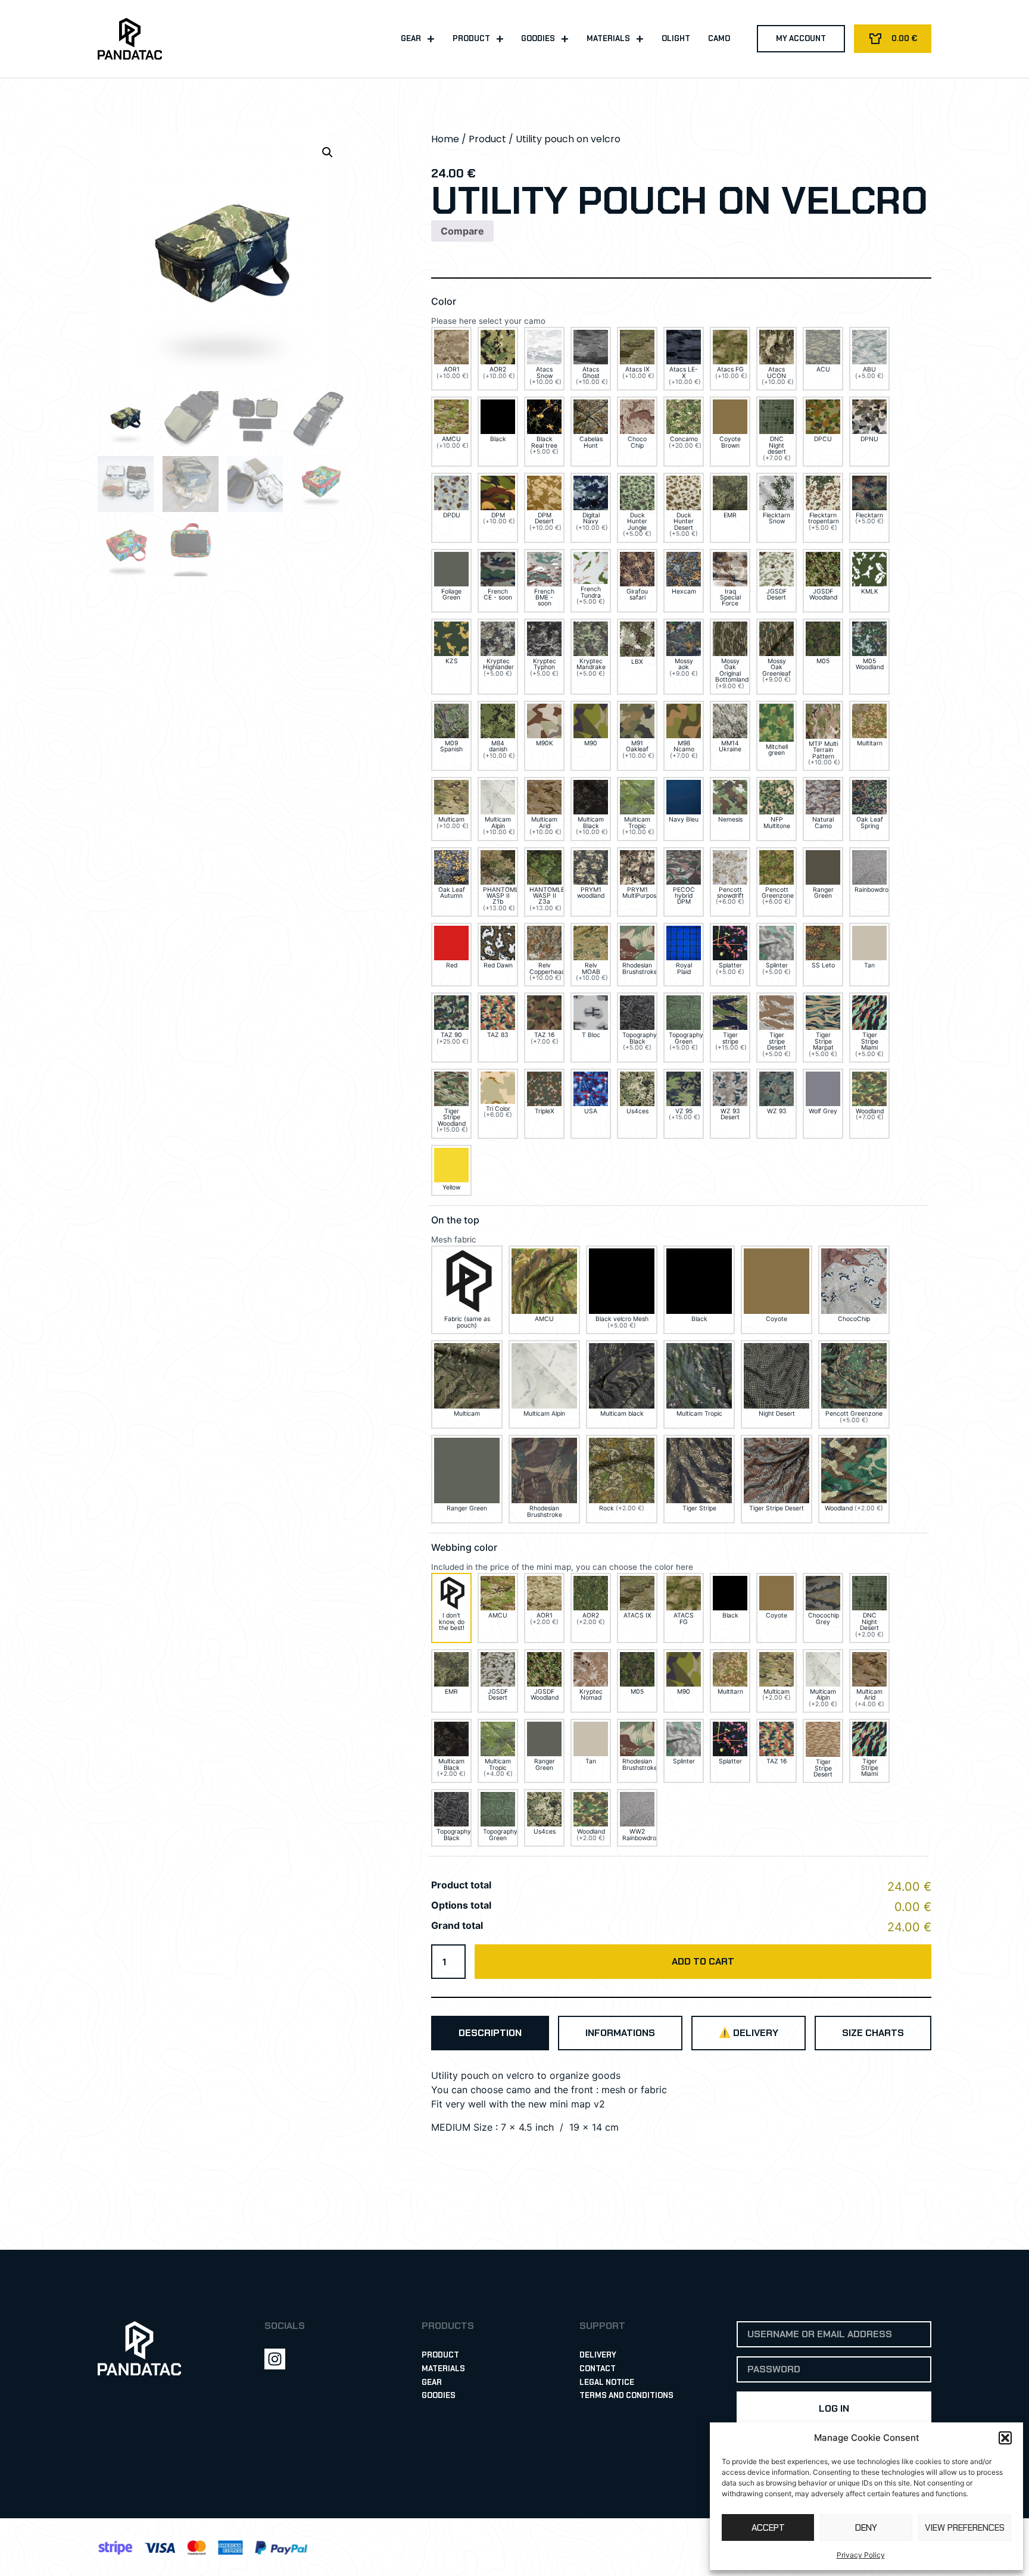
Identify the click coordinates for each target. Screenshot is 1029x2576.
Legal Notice (607, 2382)
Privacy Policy (861, 2555)
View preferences (965, 2528)
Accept (768, 2528)
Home (445, 139)
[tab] (490, 2033)
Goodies (538, 38)
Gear (411, 38)
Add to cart (703, 1961)
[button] (1005, 2438)
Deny (866, 2528)
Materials (608, 38)
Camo (719, 38)
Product (471, 38)
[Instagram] (275, 2359)
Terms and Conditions (626, 2395)
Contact (598, 2369)
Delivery (598, 2355)
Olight (676, 38)
